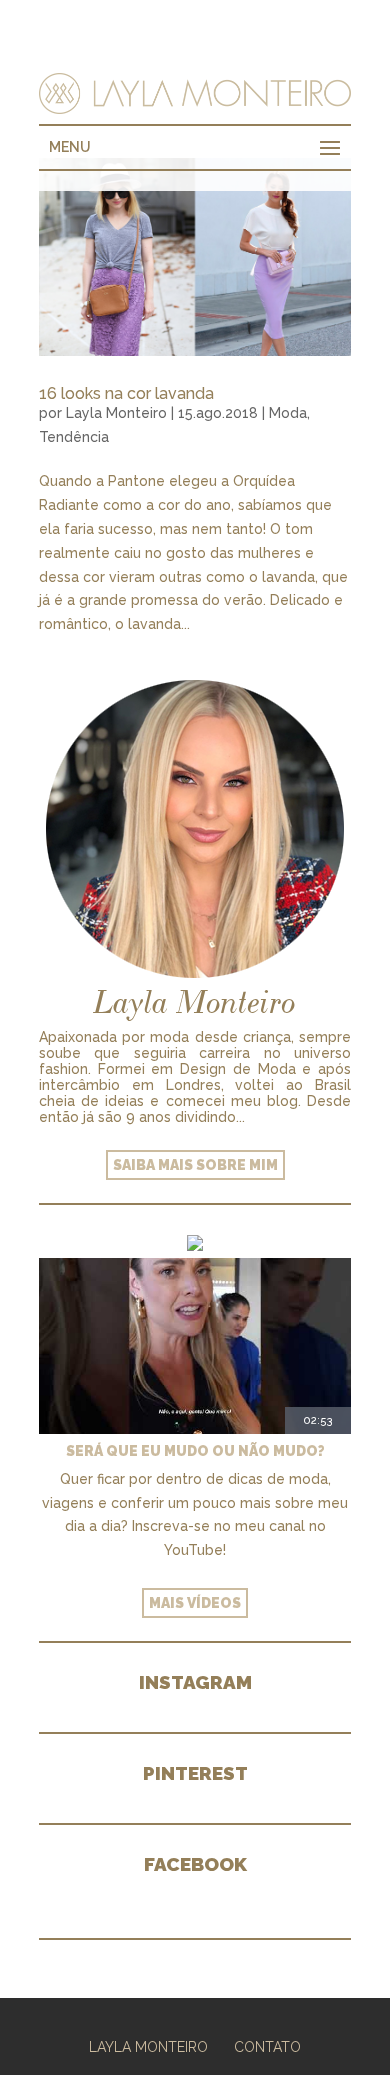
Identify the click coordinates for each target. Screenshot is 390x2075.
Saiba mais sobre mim (195, 1165)
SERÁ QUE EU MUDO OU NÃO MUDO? (195, 1451)
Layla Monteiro (116, 413)
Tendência (74, 437)
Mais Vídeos (195, 1603)
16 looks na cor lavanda (126, 393)
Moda (288, 413)
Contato (267, 2047)
